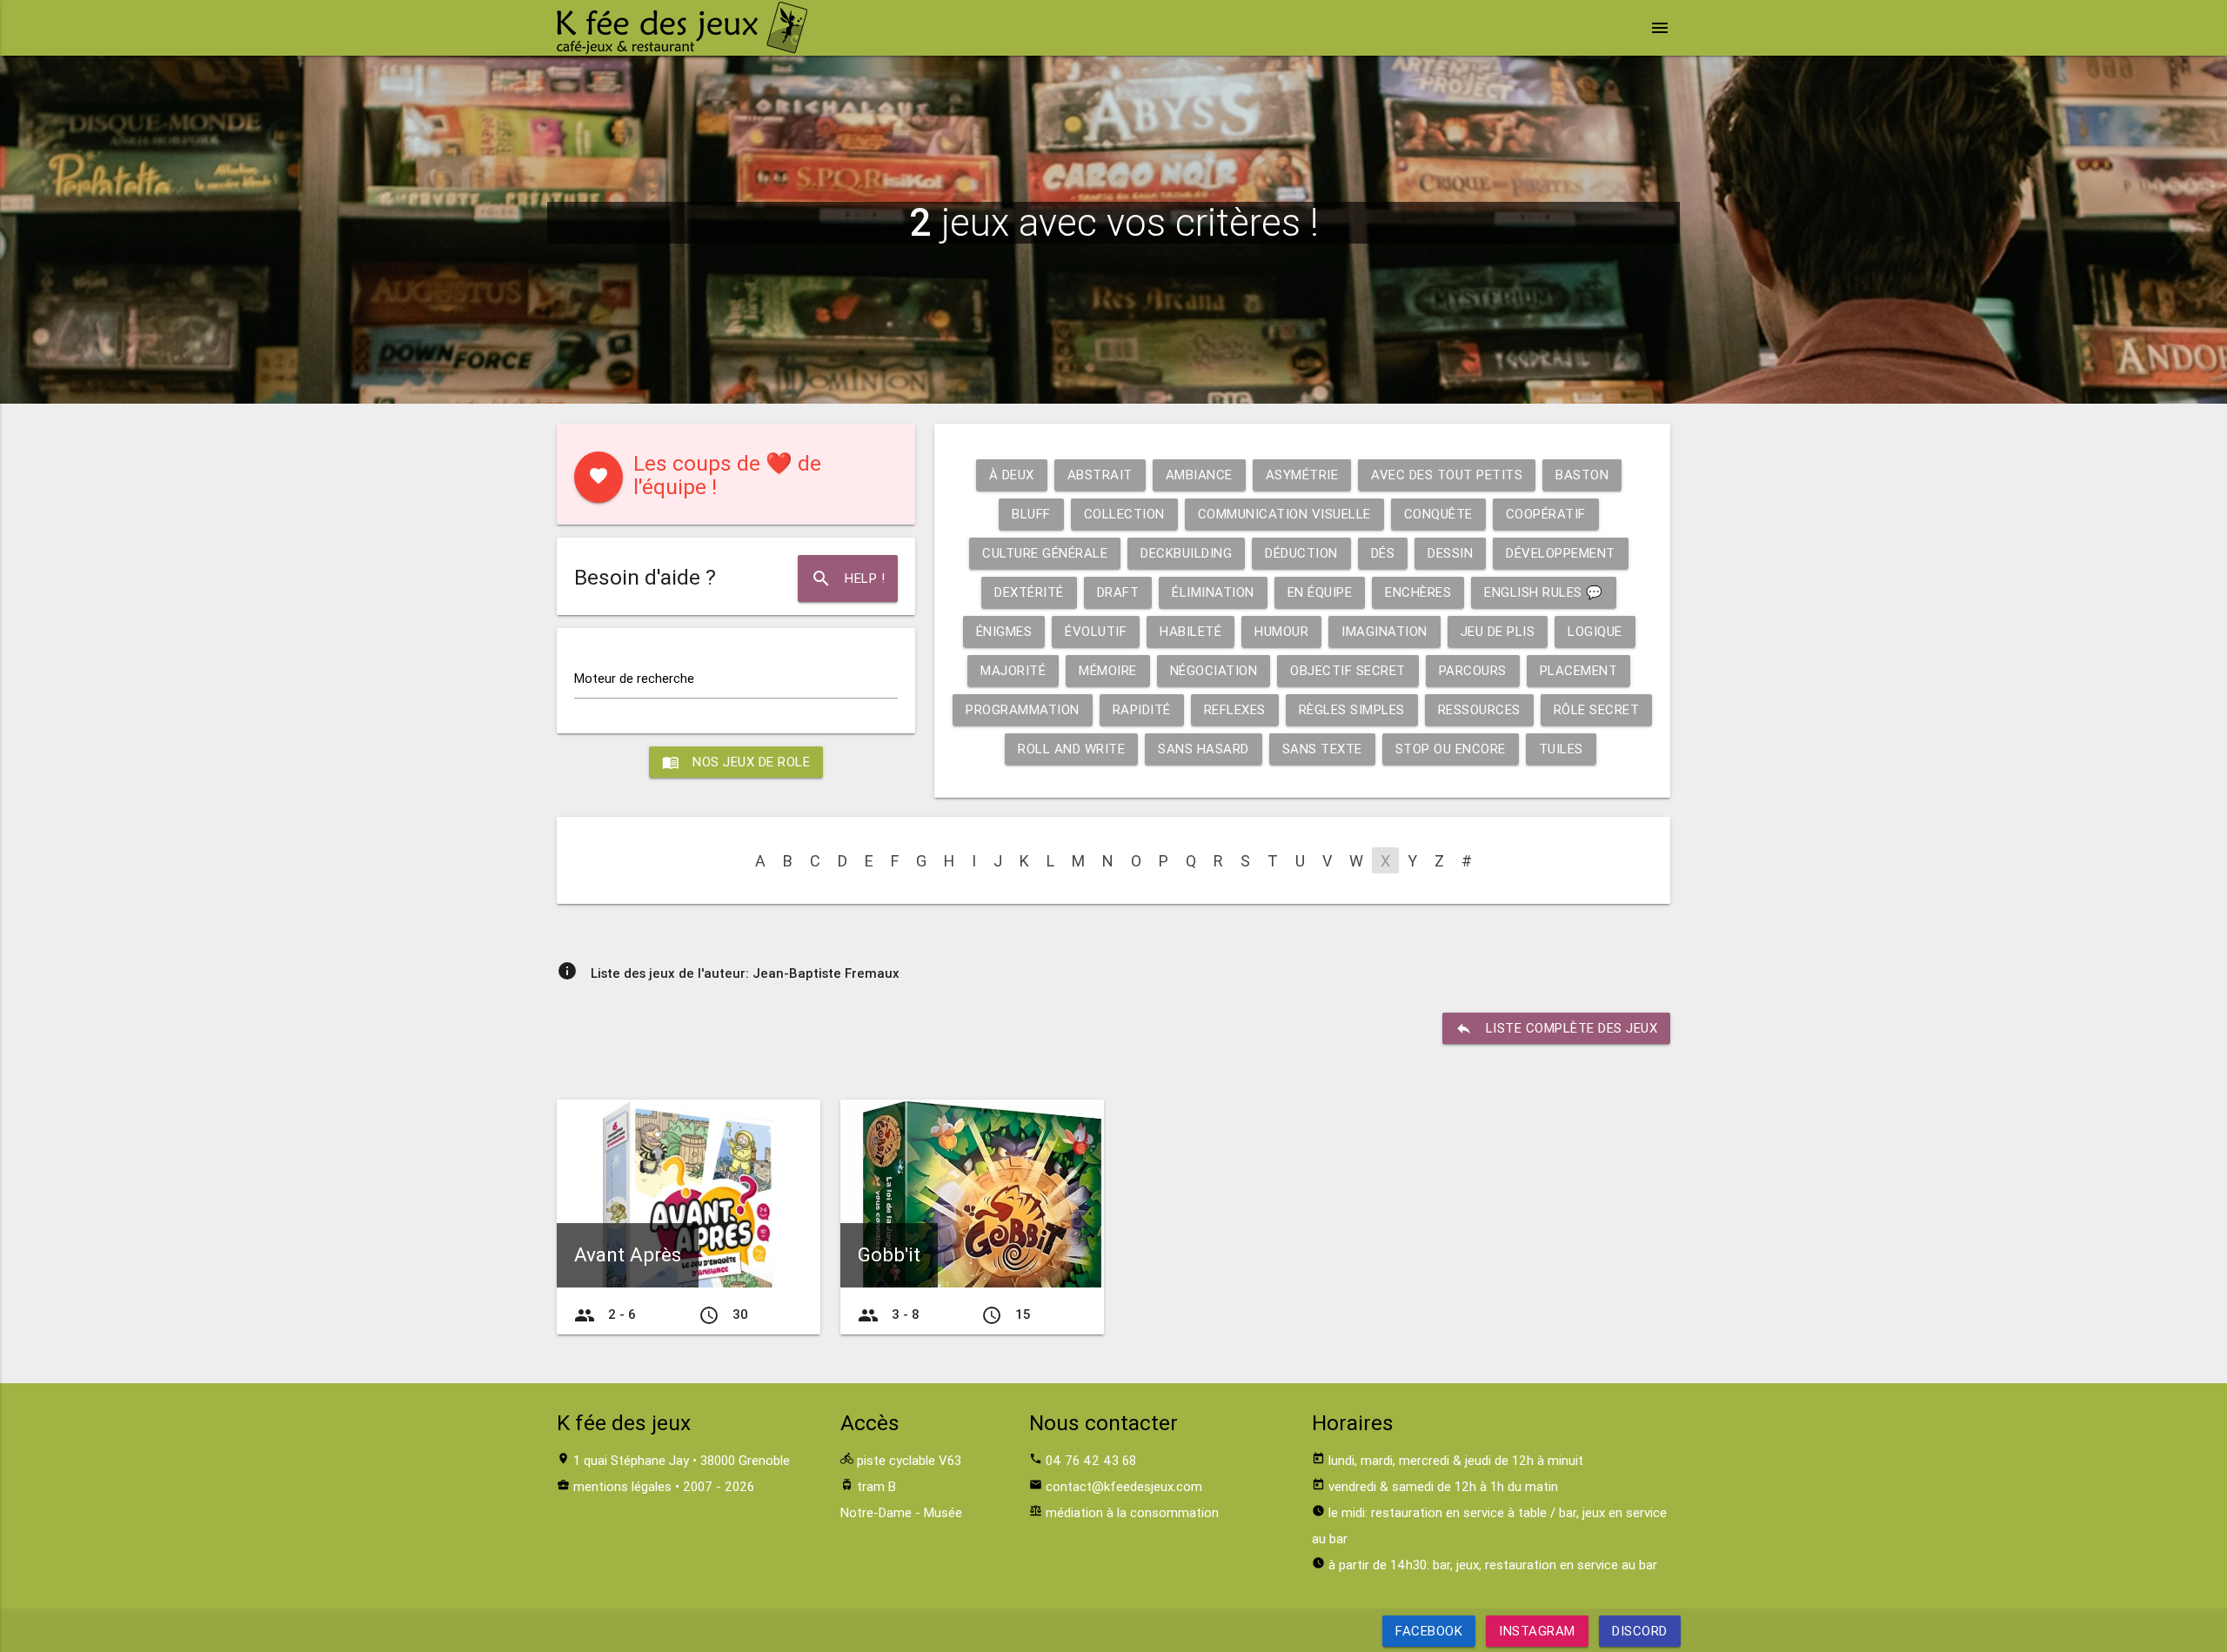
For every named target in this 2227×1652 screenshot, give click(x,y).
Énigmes (1004, 631)
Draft (1118, 592)
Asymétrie (1302, 475)
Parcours (1473, 670)
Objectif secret (1348, 670)
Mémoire (1108, 670)
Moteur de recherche (634, 678)
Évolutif (1096, 631)
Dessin (1450, 553)
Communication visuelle (1284, 514)
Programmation (1023, 709)
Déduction (1301, 553)
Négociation (1214, 670)
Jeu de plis (1498, 631)
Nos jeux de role (736, 762)
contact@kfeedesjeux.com (1124, 1486)
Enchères (1418, 592)
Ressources (1479, 709)
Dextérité (1029, 592)
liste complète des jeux (1557, 1028)
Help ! (848, 579)
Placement (1579, 670)
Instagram (1537, 1631)
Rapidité (1142, 709)
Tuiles (1561, 749)
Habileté (1190, 631)
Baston (1582, 475)
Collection (1124, 514)
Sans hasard (1204, 749)
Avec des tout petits (1447, 475)
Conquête (1438, 514)
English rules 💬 (1544, 592)
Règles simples (1352, 709)
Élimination (1213, 592)
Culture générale (1045, 553)
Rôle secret (1597, 709)
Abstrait (1100, 475)
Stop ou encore (1451, 749)
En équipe (1320, 592)
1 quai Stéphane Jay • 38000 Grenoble (682, 1460)
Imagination (1384, 631)
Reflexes (1235, 709)
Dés (1383, 553)
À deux (1012, 475)
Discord (1640, 1631)
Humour (1281, 631)
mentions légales (622, 1486)
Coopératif (1546, 514)
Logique (1595, 631)
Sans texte (1322, 749)
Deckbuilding (1186, 553)
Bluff (1031, 514)
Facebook (1429, 1631)
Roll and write (1071, 749)
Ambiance (1199, 475)
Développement (1561, 553)
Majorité (1013, 670)
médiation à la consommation (1132, 1512)
